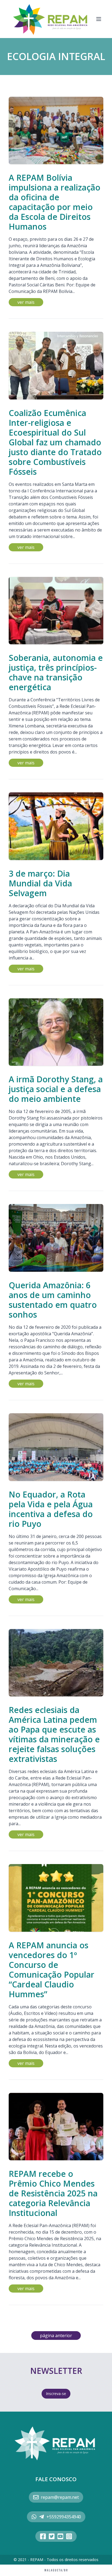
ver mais (26, 302)
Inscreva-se (56, 2394)
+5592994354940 (64, 2517)
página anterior (56, 2336)
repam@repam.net (60, 2497)
